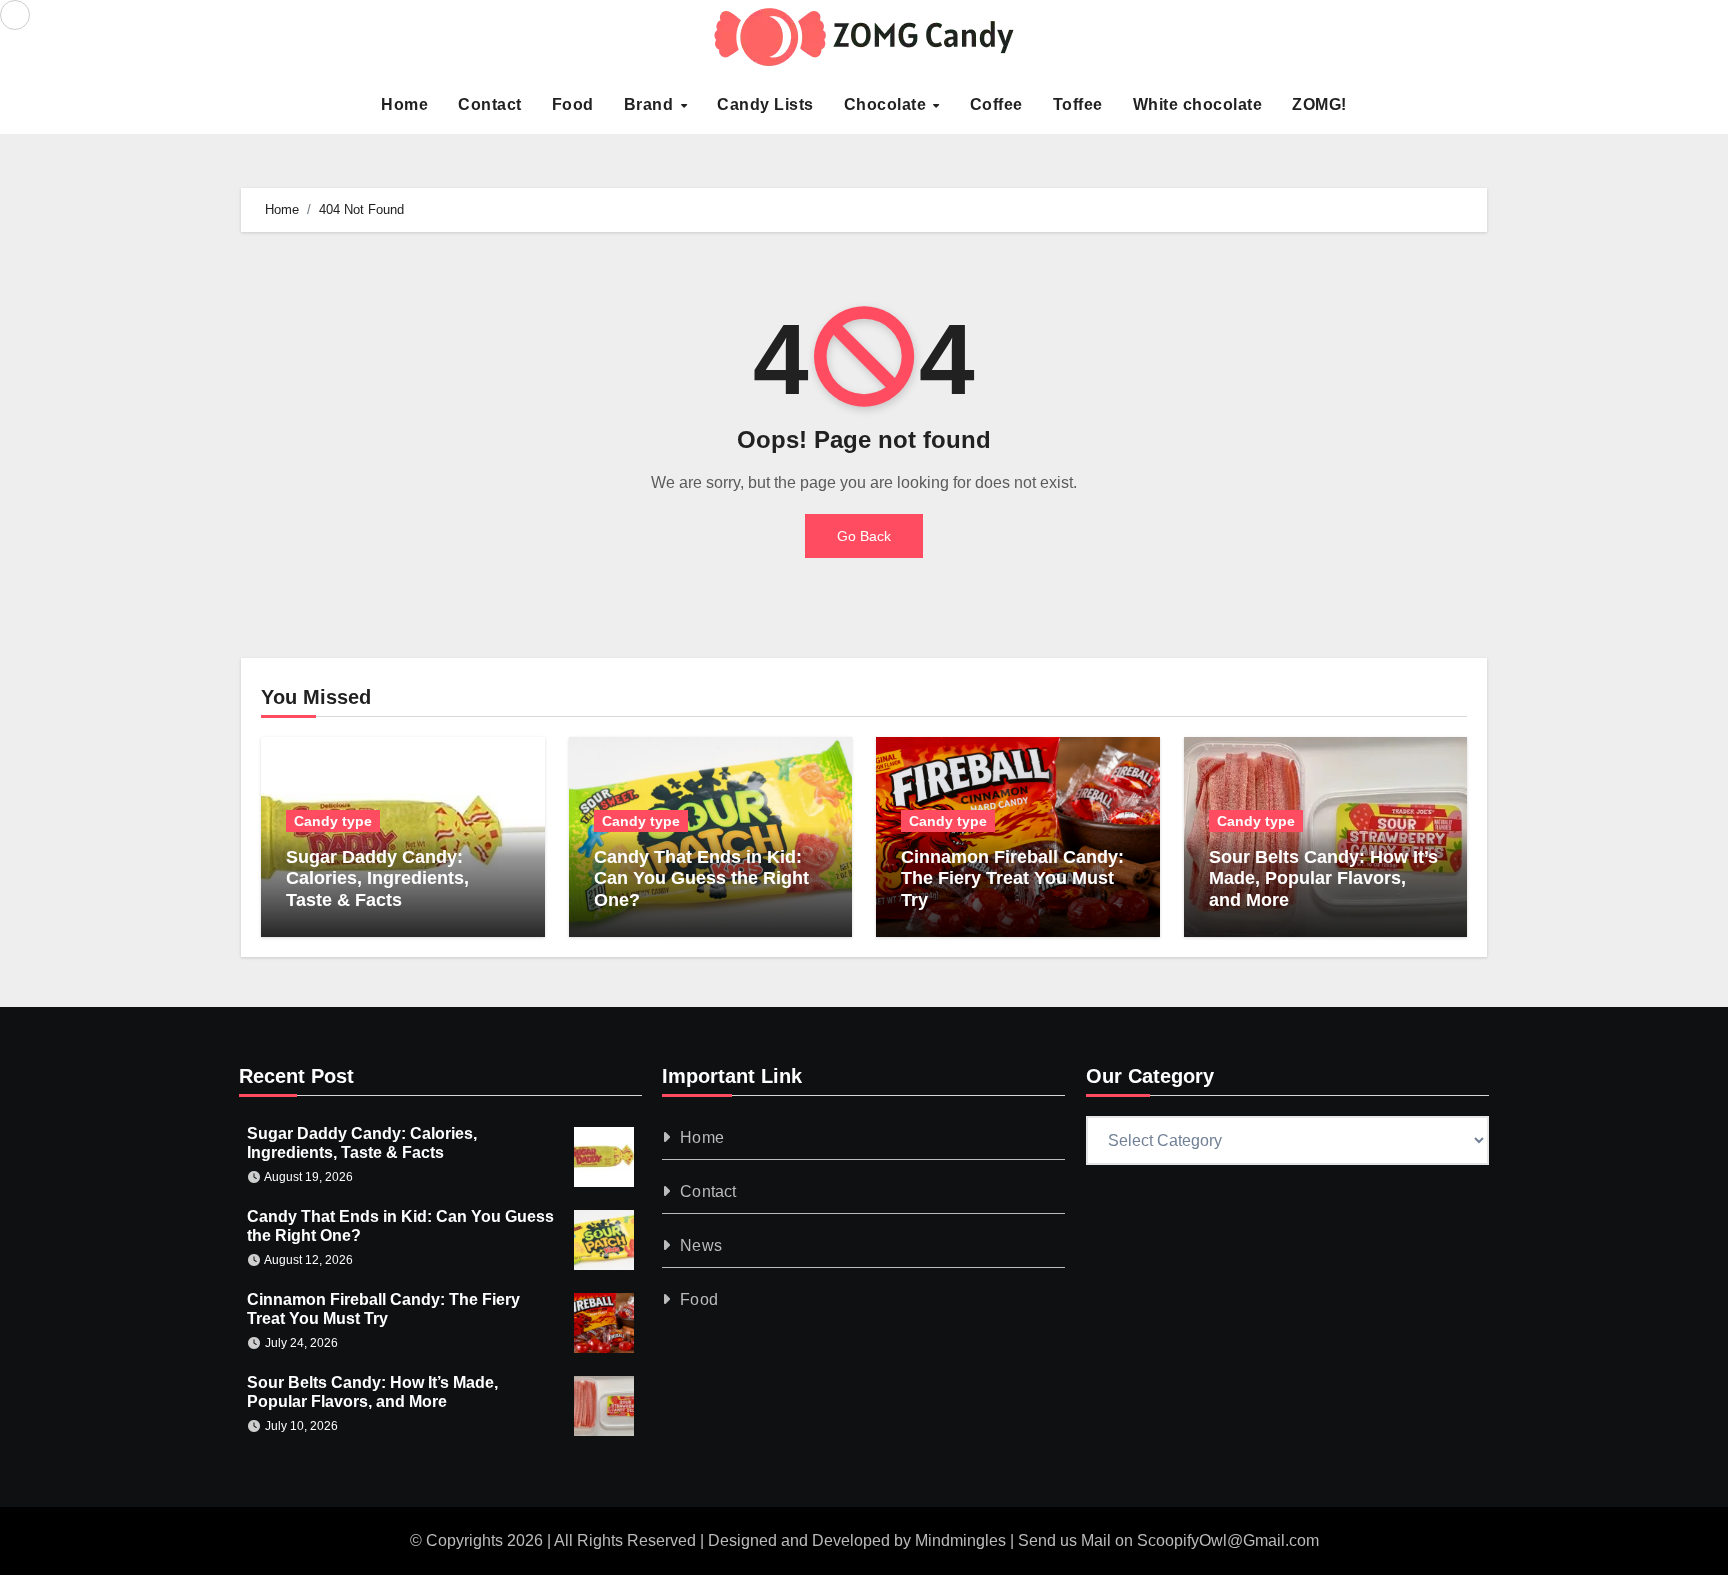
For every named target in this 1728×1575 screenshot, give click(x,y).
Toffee (1078, 104)
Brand (651, 104)
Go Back (864, 536)
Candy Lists (765, 104)
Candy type (333, 821)
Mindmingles (960, 1540)
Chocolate (887, 104)
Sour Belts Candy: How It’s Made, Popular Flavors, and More (1323, 878)
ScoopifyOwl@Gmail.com (1228, 1540)
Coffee (996, 104)
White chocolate (1198, 104)
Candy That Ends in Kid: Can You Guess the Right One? (701, 878)
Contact (490, 104)
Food (573, 104)
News (702, 1245)
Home (404, 104)
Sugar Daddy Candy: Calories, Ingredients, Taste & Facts (377, 878)
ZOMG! (1319, 104)
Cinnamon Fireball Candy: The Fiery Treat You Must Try (1012, 878)
